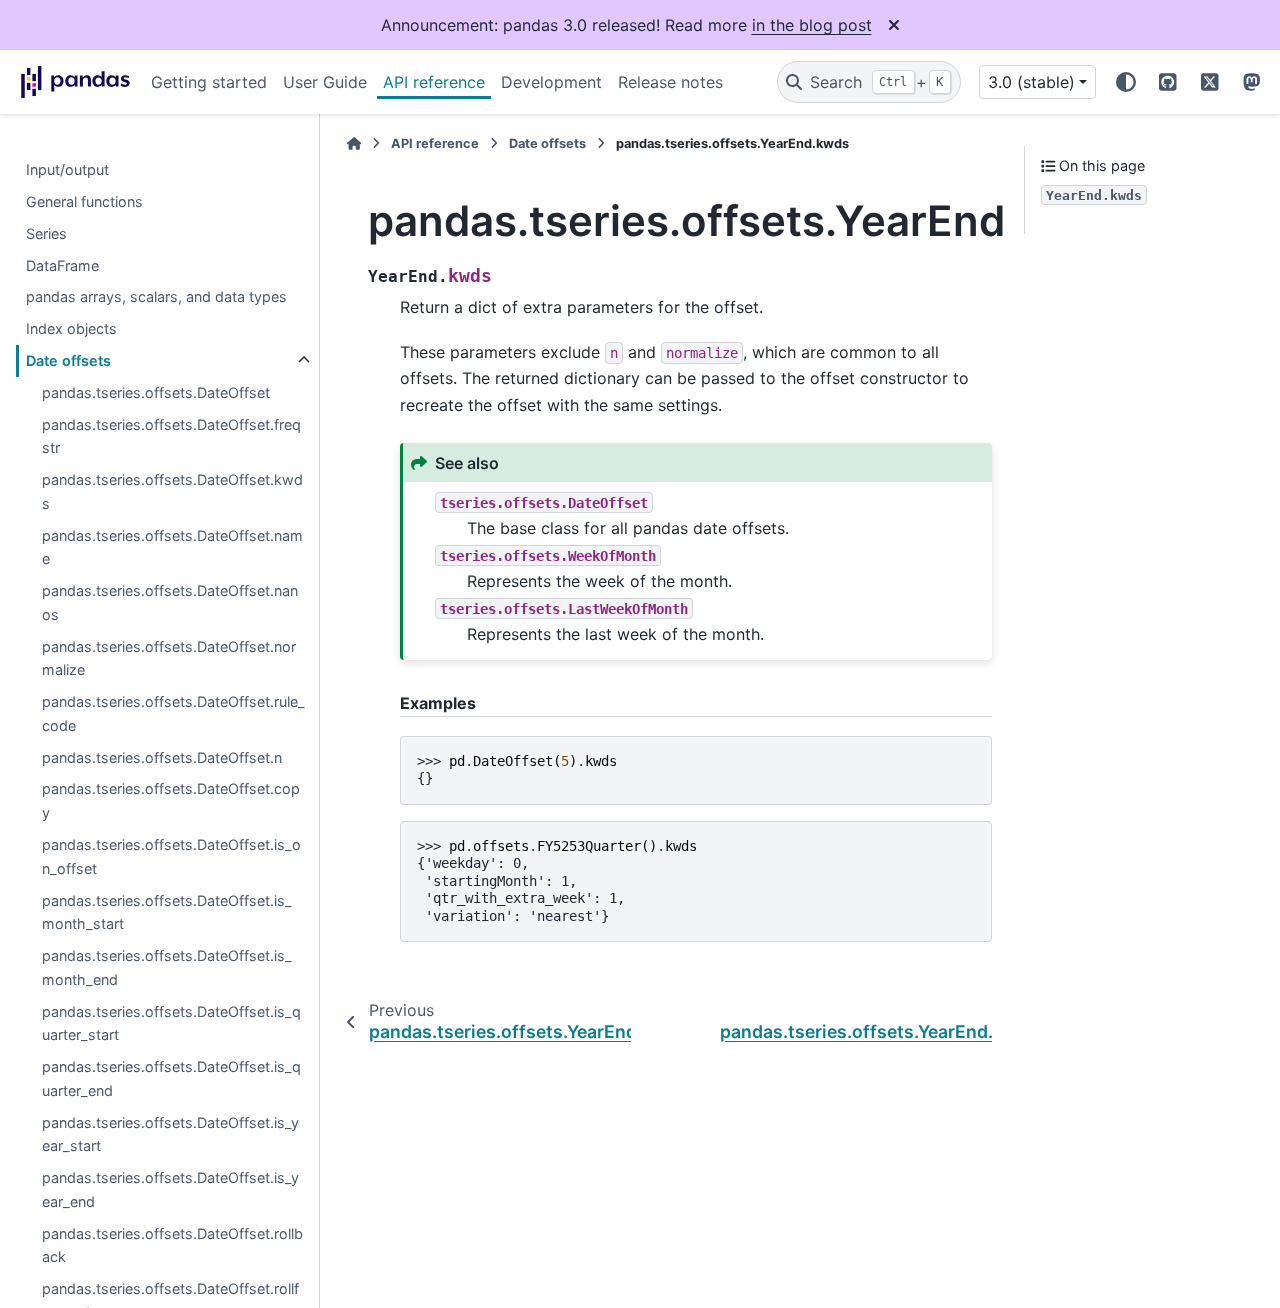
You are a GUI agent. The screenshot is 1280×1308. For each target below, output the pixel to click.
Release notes (670, 82)
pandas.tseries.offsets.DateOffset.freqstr (171, 436)
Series (46, 233)
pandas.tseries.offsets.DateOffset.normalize (169, 658)
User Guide (325, 82)
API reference (434, 82)
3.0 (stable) (1031, 82)
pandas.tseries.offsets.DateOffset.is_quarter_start (171, 1023)
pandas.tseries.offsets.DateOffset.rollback (172, 1245)
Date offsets (68, 360)
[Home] (354, 143)
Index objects (71, 328)
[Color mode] (1126, 82)
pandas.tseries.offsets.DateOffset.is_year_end (170, 1189)
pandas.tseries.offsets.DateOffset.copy (171, 800)
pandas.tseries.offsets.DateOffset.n (162, 757)
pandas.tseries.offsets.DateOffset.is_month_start (167, 912)
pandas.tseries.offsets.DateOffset (156, 392)
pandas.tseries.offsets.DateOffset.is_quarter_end (171, 1078)
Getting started (209, 82)
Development (551, 82)
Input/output (67, 169)
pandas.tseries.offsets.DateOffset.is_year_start (170, 1134)
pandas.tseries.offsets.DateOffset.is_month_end (167, 967)
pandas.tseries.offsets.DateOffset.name (172, 547)
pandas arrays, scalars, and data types (156, 296)
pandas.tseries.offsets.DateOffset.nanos (170, 602)
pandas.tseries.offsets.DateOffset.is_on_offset (171, 856)
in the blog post (812, 25)
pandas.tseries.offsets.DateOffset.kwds (172, 491)
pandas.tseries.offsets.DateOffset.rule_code (173, 713)
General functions (84, 201)
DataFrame (62, 265)
